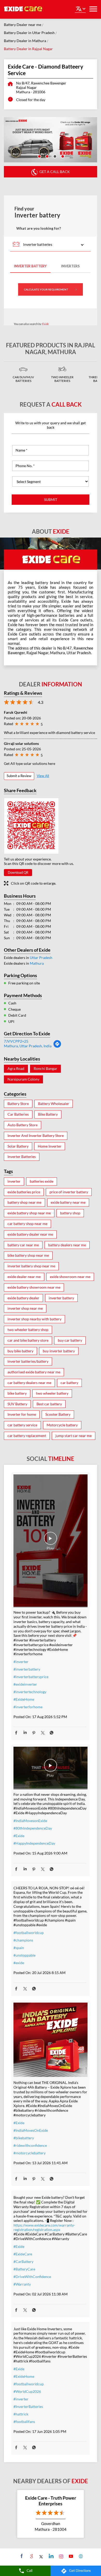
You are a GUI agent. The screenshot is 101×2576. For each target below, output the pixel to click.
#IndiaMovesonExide (30, 1821)
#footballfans (24, 2422)
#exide (19, 1963)
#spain (19, 1948)
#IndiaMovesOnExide (31, 2130)
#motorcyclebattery (30, 2153)
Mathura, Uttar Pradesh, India (28, 1046)
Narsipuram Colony (23, 1079)
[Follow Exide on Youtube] (70, 2556)
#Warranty (22, 2284)
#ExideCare (23, 2254)
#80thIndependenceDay (33, 1828)
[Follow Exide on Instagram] (60, 2556)
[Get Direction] (57, 1047)
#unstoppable (24, 1955)
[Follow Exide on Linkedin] (51, 2556)
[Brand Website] (80, 2556)
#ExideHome (24, 1699)
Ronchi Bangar (45, 1069)
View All (43, 776)
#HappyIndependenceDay (34, 1843)
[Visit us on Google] (31, 2556)
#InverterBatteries (28, 2406)
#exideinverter (25, 1684)
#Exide (19, 1836)
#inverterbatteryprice (31, 1677)
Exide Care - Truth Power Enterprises (51, 2501)
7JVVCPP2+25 (16, 1041)
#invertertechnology (30, 1692)
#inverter (21, 1662)
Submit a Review (19, 776)
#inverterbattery (27, 1669)
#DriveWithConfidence (32, 2277)
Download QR (18, 872)
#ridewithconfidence (30, 2145)
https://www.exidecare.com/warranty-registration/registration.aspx (44, 2227)
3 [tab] (54, 156)
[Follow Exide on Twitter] (41, 2556)
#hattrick (21, 2414)
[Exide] (23, 9)
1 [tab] (39, 156)
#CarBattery (23, 2262)
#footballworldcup (29, 1933)
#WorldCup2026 (27, 2391)
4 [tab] (62, 156)
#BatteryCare (24, 2269)
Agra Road (16, 1069)
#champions (23, 1940)
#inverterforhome (28, 1707)
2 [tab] (47, 156)
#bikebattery (24, 2138)
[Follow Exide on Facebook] (21, 2556)
